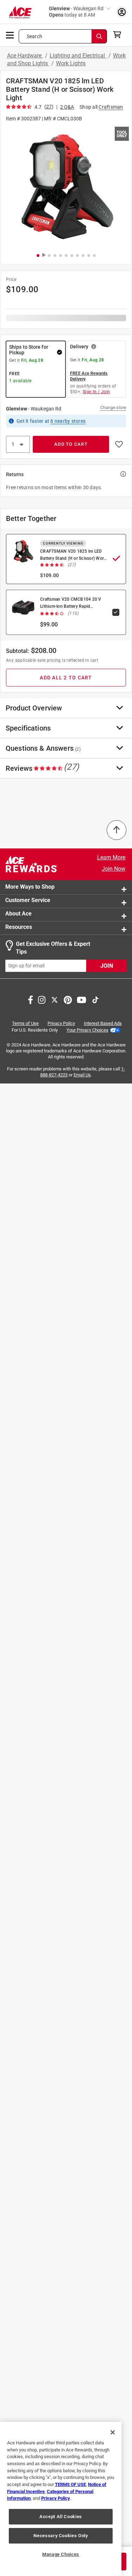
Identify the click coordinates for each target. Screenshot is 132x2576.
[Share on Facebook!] (30, 999)
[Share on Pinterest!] (68, 999)
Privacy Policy (61, 1023)
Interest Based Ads (103, 1023)
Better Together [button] (31, 518)
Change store (113, 408)
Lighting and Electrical (78, 56)
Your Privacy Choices (87, 1030)
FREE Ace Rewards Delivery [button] (89, 376)
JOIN (107, 966)
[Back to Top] (117, 830)
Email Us (82, 1075)
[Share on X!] (55, 999)
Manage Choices (61, 2554)
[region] (61, 2499)
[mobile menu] (10, 35)
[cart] (119, 35)
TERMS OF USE (70, 2484)
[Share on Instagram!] (42, 999)
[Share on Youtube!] (81, 999)
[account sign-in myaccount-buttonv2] (122, 12)
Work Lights (71, 63)
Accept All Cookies (61, 2517)
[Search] (99, 36)
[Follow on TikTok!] (95, 999)
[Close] (113, 2432)
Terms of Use (25, 1023)
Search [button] (34, 36)
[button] (66, 187)
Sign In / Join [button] (96, 392)
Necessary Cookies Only (61, 2536)
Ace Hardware (25, 56)
